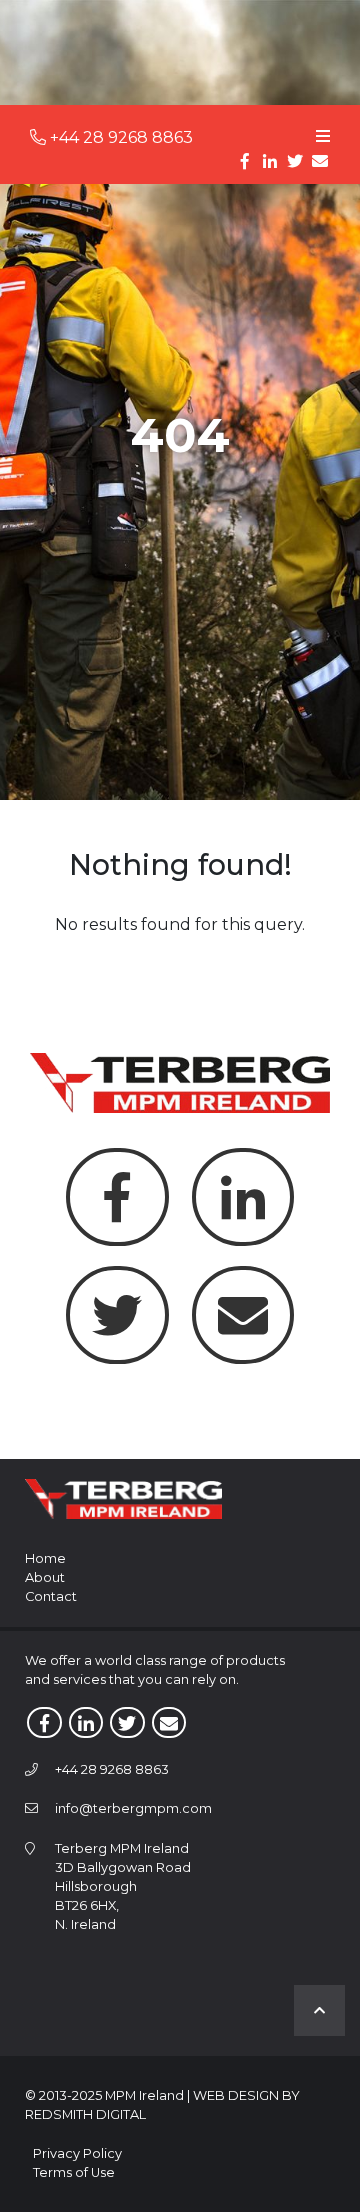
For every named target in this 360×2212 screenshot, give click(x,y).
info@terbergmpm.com (133, 1808)
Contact (51, 1596)
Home (45, 1558)
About (45, 1577)
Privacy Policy (77, 2153)
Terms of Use (74, 2172)
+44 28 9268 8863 (119, 137)
